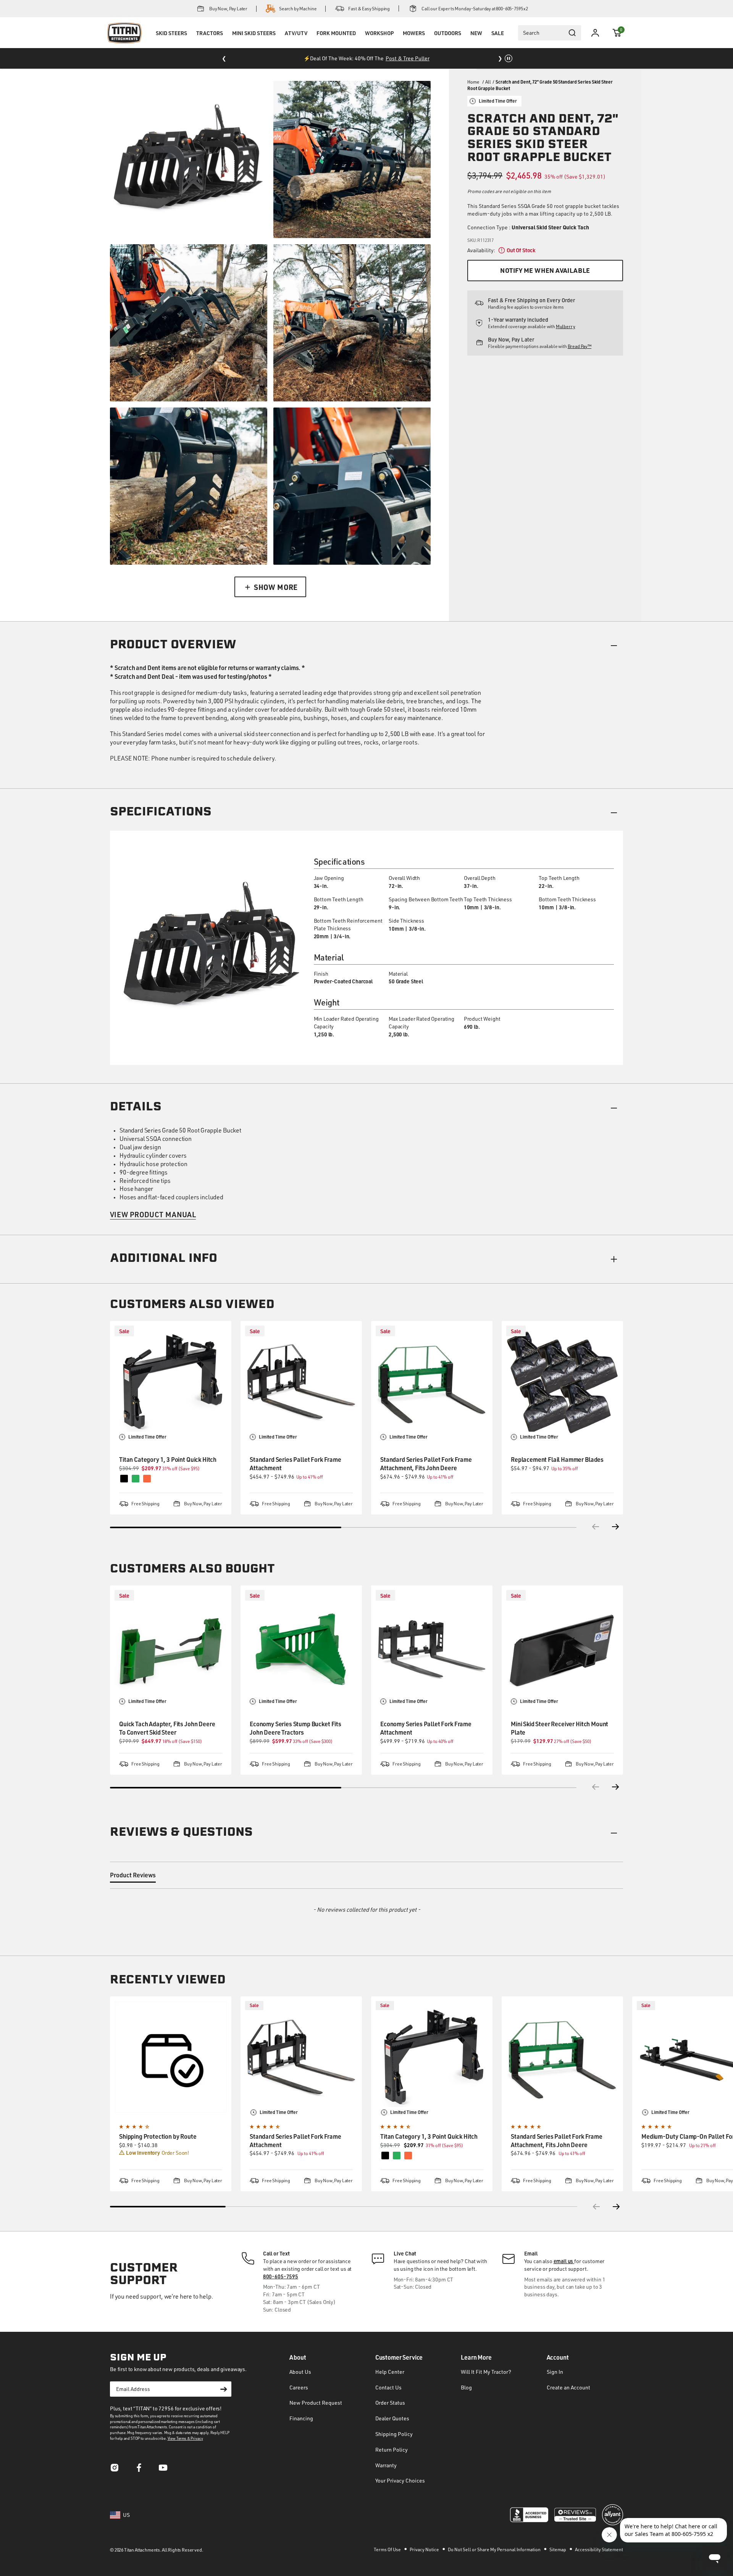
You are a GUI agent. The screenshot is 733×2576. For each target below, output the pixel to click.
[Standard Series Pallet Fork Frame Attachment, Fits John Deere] (432, 1382)
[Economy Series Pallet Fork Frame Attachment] (432, 1646)
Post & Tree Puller (408, 58)
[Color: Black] (385, 2156)
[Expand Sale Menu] (497, 43)
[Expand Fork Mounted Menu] (336, 43)
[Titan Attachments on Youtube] (163, 2470)
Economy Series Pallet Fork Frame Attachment (426, 1728)
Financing (301, 2418)
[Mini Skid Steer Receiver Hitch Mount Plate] (562, 1646)
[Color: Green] (397, 2156)
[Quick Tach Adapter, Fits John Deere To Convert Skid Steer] (171, 1646)
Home (473, 82)
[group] (171, 2094)
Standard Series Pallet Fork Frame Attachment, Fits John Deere (426, 1464)
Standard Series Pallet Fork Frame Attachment (295, 1464)
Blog (466, 2387)
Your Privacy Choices (400, 2480)
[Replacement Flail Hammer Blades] (562, 1382)
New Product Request (316, 2403)
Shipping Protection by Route (158, 2136)
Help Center (390, 2372)
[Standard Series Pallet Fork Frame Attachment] (301, 1382)
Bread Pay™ (580, 346)
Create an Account (568, 2387)
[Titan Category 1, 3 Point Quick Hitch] (171, 1382)
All (488, 82)
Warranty (386, 2465)
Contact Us (388, 2387)
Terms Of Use (388, 2549)
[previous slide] (596, 2207)
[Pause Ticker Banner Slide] (509, 58)
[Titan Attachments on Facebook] (139, 2470)
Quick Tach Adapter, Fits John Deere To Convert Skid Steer (167, 1728)
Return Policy (392, 2450)
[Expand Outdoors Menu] (447, 43)
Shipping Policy (394, 2434)
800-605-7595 (281, 2276)
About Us (300, 2372)
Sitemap (558, 2549)
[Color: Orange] (408, 2156)
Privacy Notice (425, 2549)
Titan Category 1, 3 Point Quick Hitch (168, 1459)
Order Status (390, 2403)
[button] (617, 33)
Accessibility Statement (599, 2549)
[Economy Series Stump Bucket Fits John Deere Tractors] (301, 1646)
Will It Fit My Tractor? (486, 2372)
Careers (299, 2387)
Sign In (555, 2372)
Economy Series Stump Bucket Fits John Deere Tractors (295, 1728)
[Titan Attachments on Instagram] (115, 2470)
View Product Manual (153, 1214)
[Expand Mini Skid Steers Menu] (254, 43)
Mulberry (566, 326)
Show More (276, 587)
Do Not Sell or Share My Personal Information (495, 2549)
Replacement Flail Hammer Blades (557, 1459)
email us (564, 2261)
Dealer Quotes (392, 2418)
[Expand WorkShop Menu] (379, 43)
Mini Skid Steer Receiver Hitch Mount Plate (559, 1728)
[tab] (133, 1877)
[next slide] (617, 2207)
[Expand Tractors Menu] (210, 43)
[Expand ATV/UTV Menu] (296, 43)
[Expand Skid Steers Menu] (171, 43)
